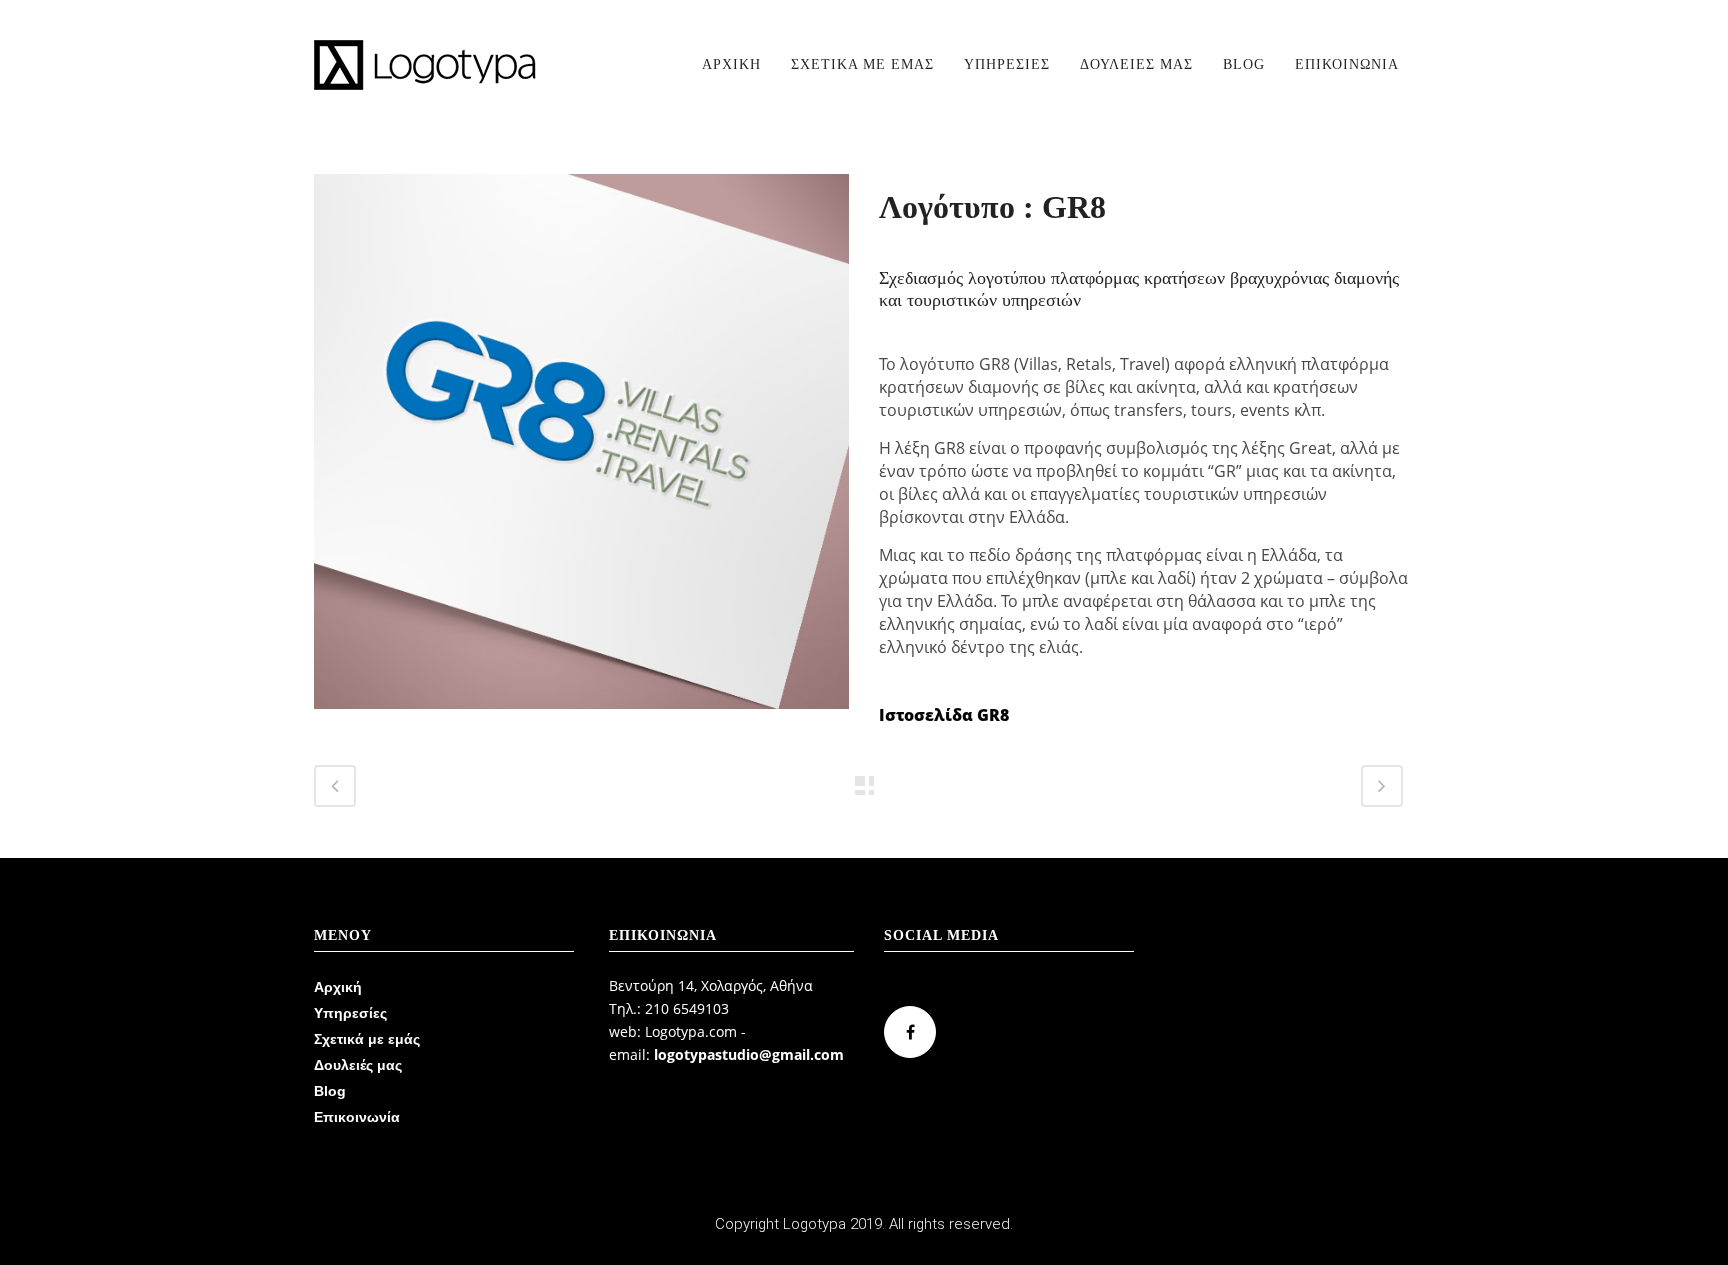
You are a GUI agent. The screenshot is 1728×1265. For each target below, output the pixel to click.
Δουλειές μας (358, 1065)
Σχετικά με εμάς (367, 1039)
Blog (330, 1091)
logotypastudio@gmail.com (749, 1054)
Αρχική (338, 987)
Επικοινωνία (357, 1117)
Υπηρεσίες (350, 1013)
